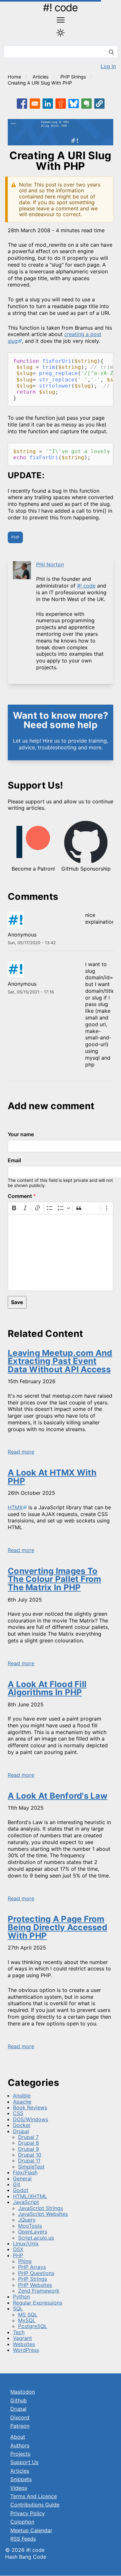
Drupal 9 (29, 2149)
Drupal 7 (28, 2137)
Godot (21, 2190)
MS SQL (28, 2315)
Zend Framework (39, 2291)
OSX (18, 2249)
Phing (25, 2261)
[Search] (111, 53)
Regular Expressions (38, 2303)
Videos (19, 2488)
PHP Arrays (32, 2267)
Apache (22, 2102)
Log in (108, 66)
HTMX (15, 1507)
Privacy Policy (28, 2513)
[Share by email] (35, 104)
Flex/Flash (25, 2172)
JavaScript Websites (43, 2214)
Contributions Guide (35, 2505)
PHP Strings (73, 77)
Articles (41, 77)
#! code (60, 8)
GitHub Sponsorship (86, 869)
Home (14, 77)
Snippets (21, 2479)
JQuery (27, 2220)
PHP (15, 537)
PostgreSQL (33, 2326)
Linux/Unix (26, 2243)
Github (19, 2400)
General (22, 2179)
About (18, 2437)
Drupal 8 (29, 2143)
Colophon (22, 2522)
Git (17, 2184)
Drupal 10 (30, 2155)
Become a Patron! (33, 869)
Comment (20, 1196)
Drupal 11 (29, 2160)
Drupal (21, 2131)
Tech (19, 2332)
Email (14, 1160)
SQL (18, 2308)
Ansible (22, 2096)
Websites (24, 2344)
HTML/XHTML (30, 2196)
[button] (99, 104)
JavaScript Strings (40, 2208)
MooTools (30, 2226)
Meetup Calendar (31, 2530)
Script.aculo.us (36, 2238)
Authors (20, 2445)
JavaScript (26, 2202)
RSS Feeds (23, 2539)
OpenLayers (33, 2232)
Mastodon (23, 2392)
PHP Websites (35, 2285)
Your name (21, 1134)
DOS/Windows (30, 2119)
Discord (20, 2417)
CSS (18, 2113)
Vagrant (22, 2338)
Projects (20, 2454)
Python (21, 2297)
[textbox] (60, 1252)
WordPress (26, 2350)
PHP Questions (36, 2273)
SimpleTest (31, 2167)
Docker (22, 2125)
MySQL (27, 2320)
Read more (21, 1452)
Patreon (20, 2426)
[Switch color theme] (60, 33)
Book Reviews (30, 2107)
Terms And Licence (34, 2496)
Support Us (24, 2462)
